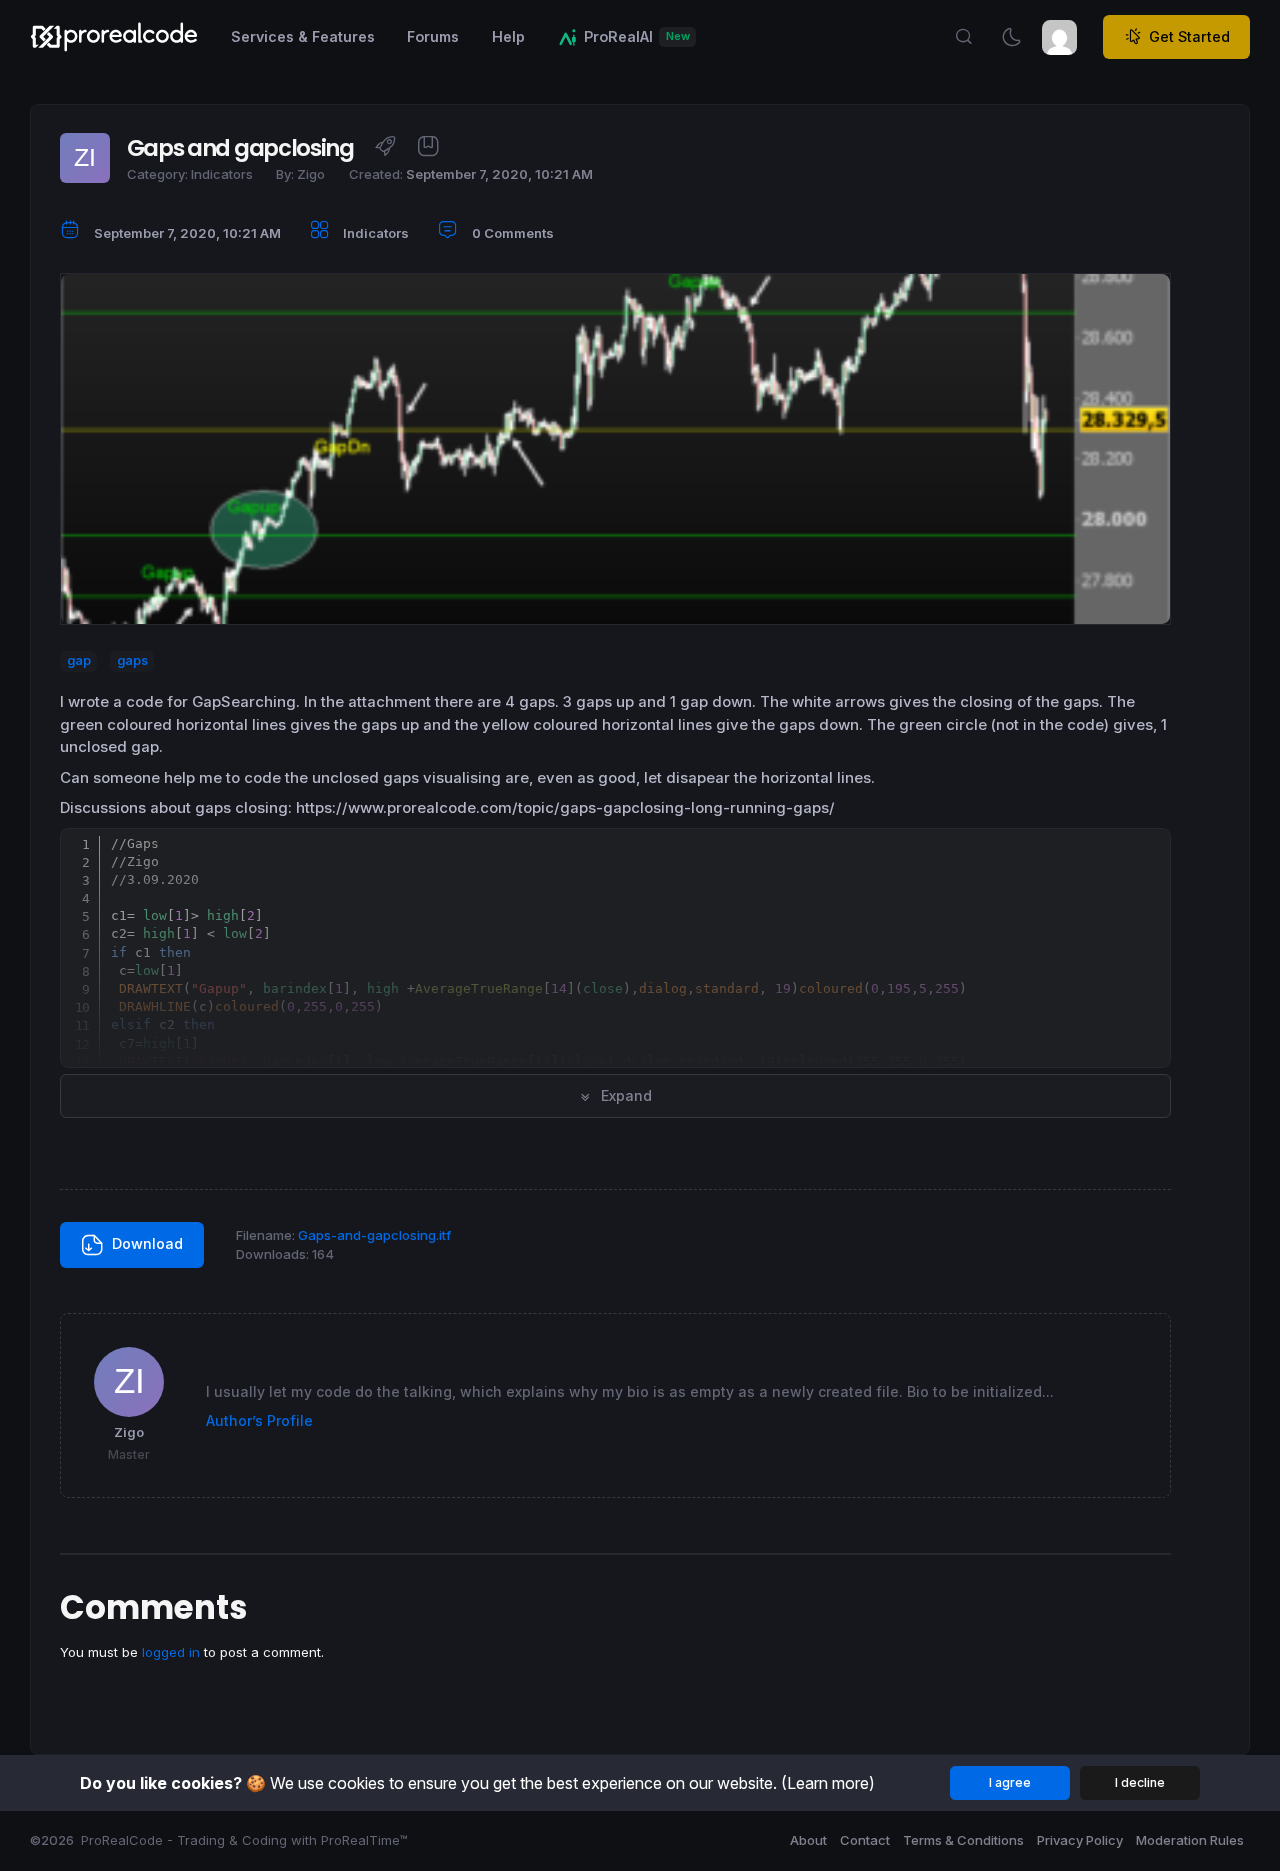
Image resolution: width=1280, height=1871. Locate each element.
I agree (1010, 1782)
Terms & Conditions (963, 1840)
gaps (132, 661)
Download (145, 1243)
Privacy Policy (1080, 1840)
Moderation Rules (1190, 1840)
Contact (865, 1840)
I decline (1140, 1782)
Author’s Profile (259, 1420)
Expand (624, 1095)
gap (79, 661)
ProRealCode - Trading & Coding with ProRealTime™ (244, 1840)
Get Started (1189, 36)
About (808, 1840)
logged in (171, 1652)
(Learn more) (828, 1783)
